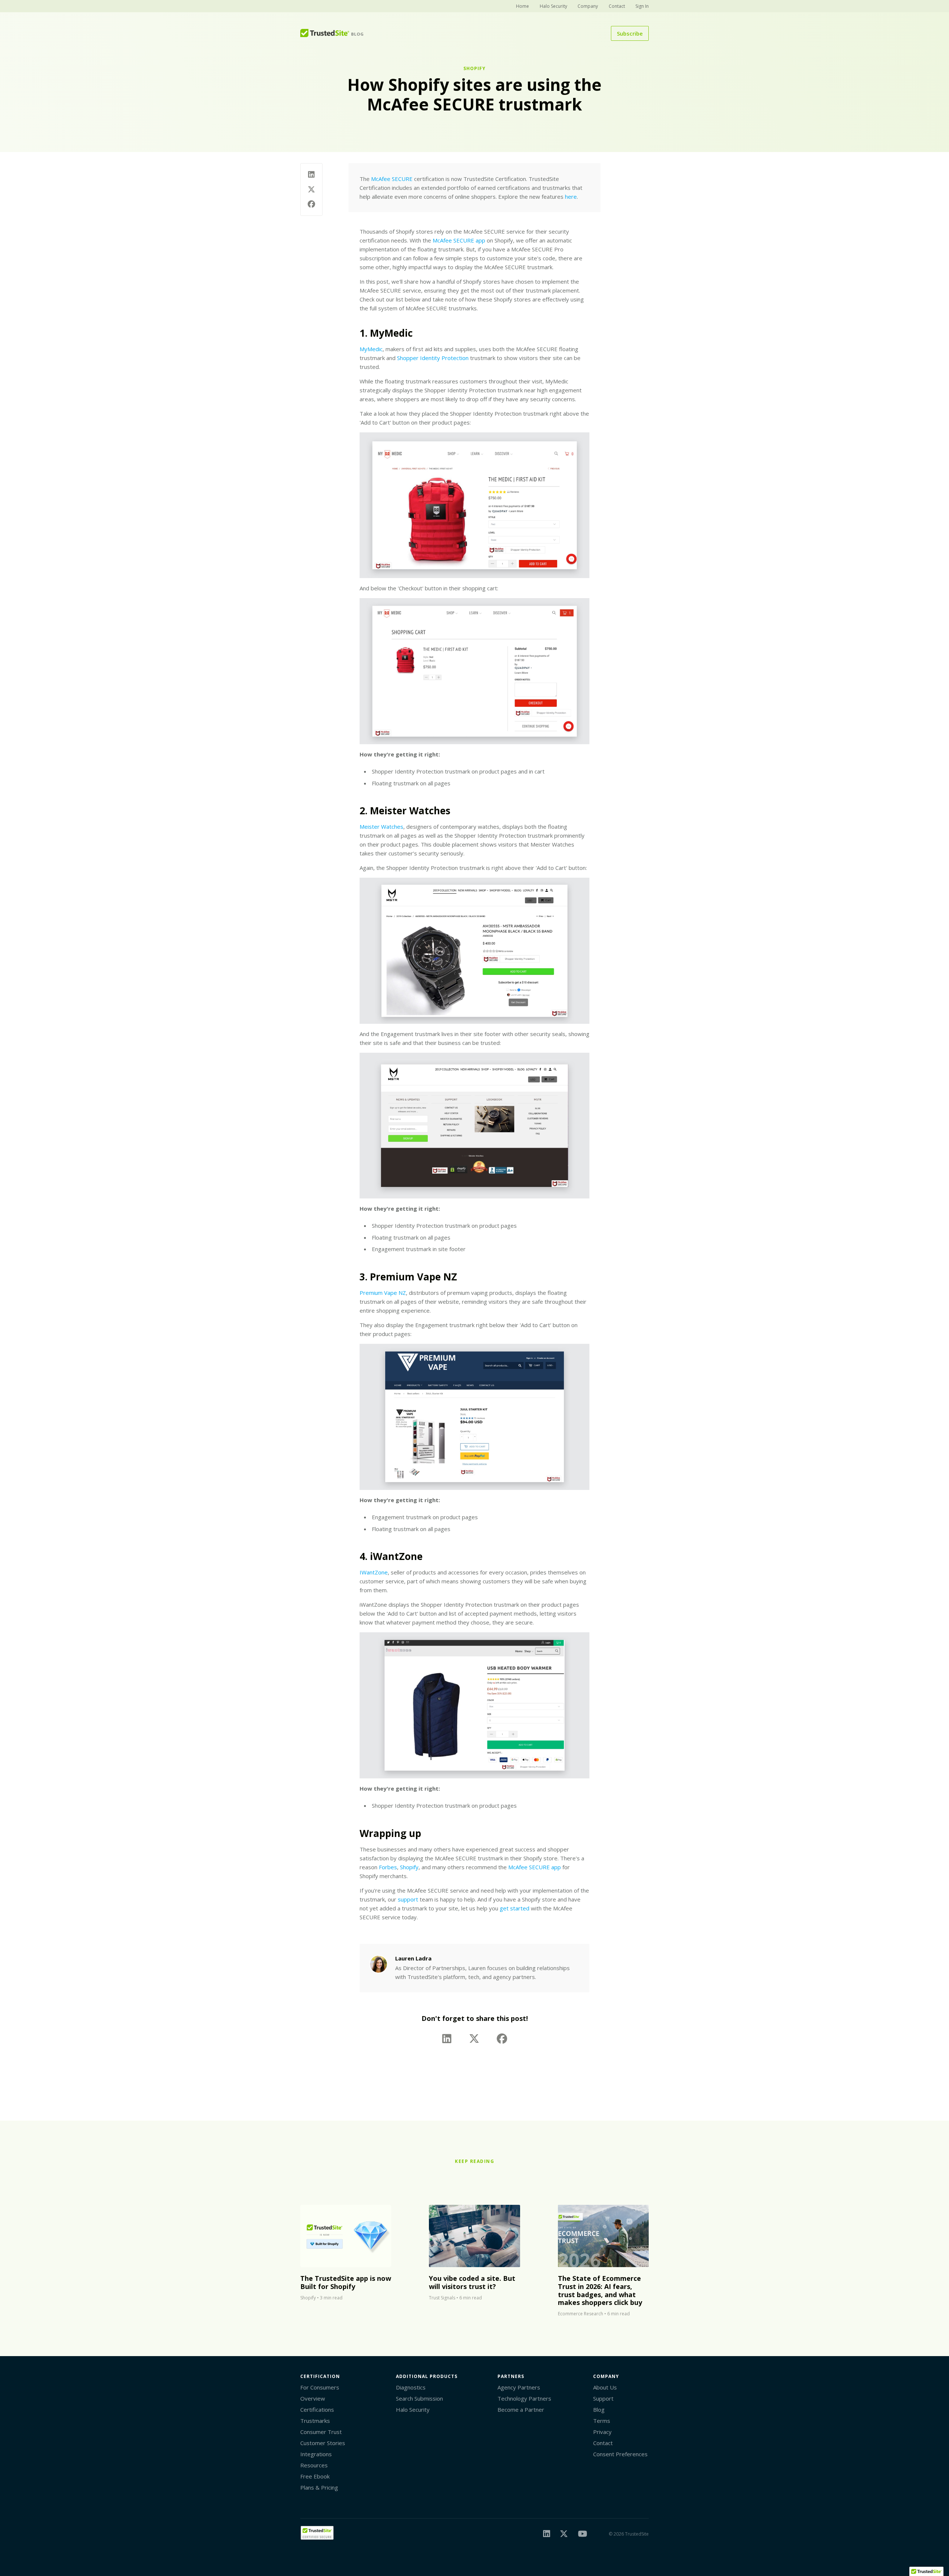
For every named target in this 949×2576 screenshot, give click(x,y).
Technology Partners (524, 2398)
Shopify (474, 68)
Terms (602, 2421)
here (571, 197)
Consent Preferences (620, 2454)
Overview (313, 2398)
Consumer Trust (321, 2432)
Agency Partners (519, 2387)
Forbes (388, 1867)
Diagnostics (411, 2387)
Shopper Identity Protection (433, 358)
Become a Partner (521, 2410)
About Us (605, 2387)
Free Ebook (315, 2476)
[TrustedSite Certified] (317, 2533)
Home (523, 6)
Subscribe (630, 33)
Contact (617, 6)
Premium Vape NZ (383, 1293)
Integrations (316, 2454)
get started (515, 1908)
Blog (599, 2410)
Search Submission (419, 2398)
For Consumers (320, 2387)
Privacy (602, 2432)
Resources (314, 2465)
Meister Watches (381, 827)
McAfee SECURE (392, 179)
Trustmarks (315, 2421)
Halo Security (553, 6)
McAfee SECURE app (459, 240)
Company (588, 6)
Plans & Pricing (319, 2487)
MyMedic (371, 349)
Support (603, 2398)
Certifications (317, 2410)
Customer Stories (323, 2443)
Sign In (642, 6)
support (408, 1899)
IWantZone (374, 1572)
